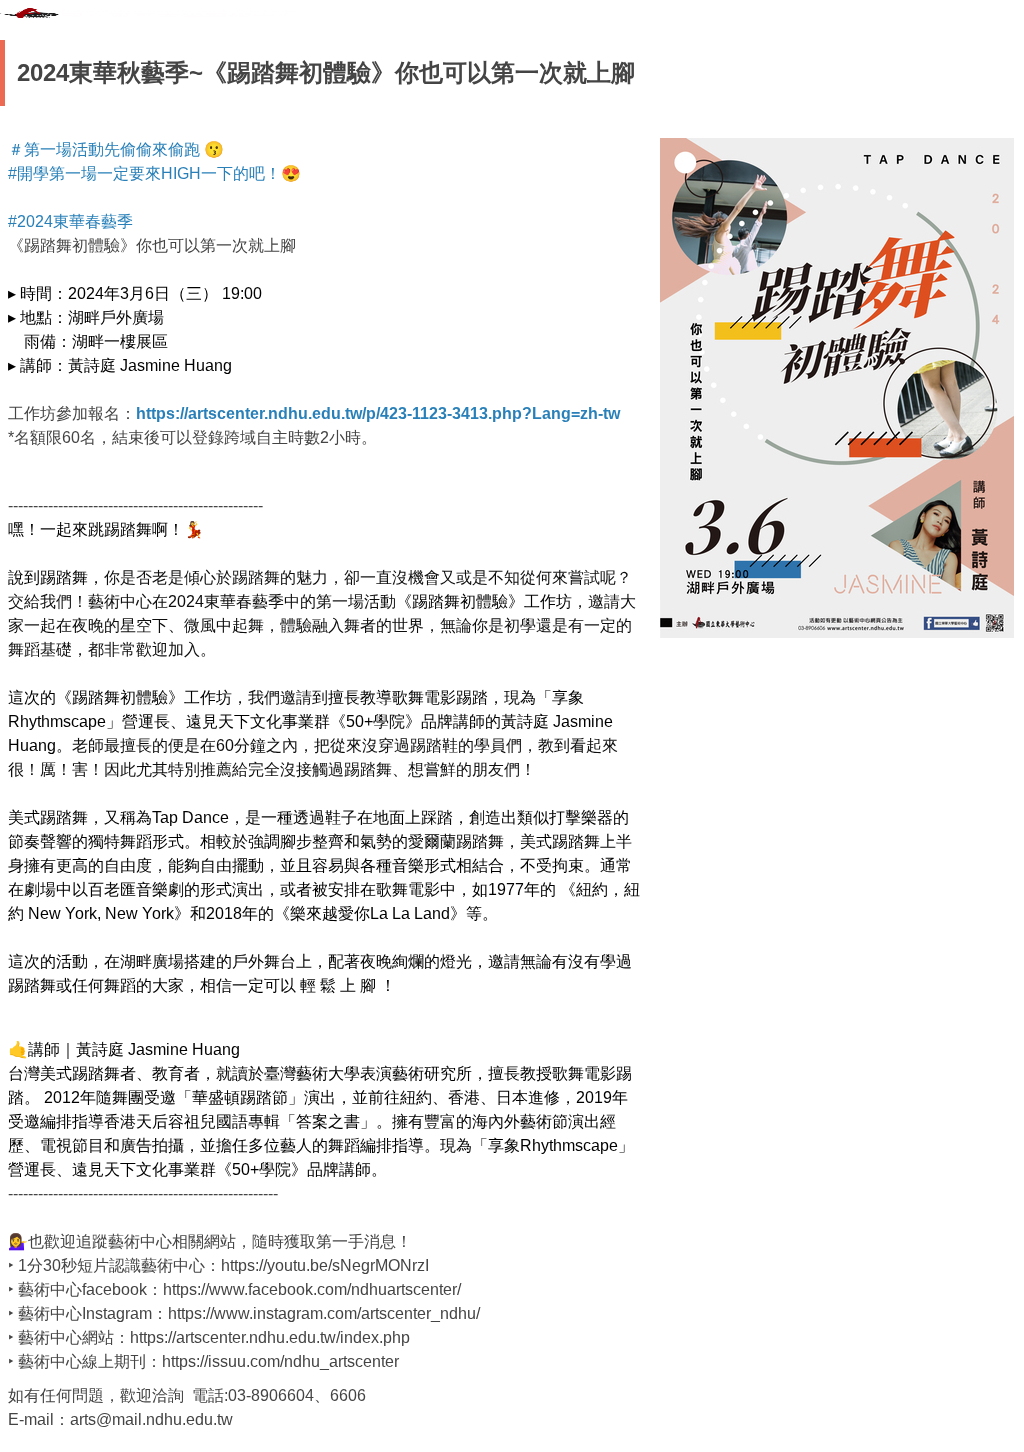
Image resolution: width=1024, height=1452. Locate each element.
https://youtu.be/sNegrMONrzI (325, 1265)
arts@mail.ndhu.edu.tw (151, 1419)
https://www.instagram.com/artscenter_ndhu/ (324, 1313)
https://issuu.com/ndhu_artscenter (280, 1361)
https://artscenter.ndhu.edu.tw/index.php (270, 1337)
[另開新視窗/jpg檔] (837, 388)
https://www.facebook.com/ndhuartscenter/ (312, 1289)
